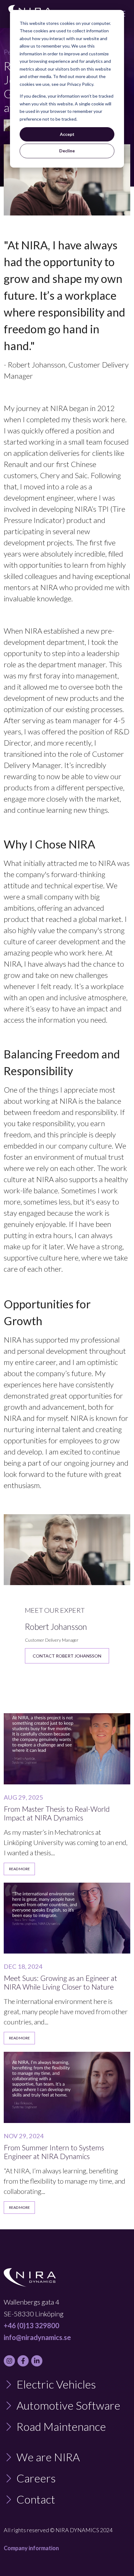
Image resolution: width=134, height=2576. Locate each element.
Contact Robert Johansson (67, 1656)
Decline (67, 151)
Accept (67, 134)
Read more (19, 1869)
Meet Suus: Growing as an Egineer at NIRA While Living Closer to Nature (60, 1982)
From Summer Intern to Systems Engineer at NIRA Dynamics (54, 2152)
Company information (31, 2548)
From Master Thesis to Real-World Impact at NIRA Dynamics (57, 1813)
